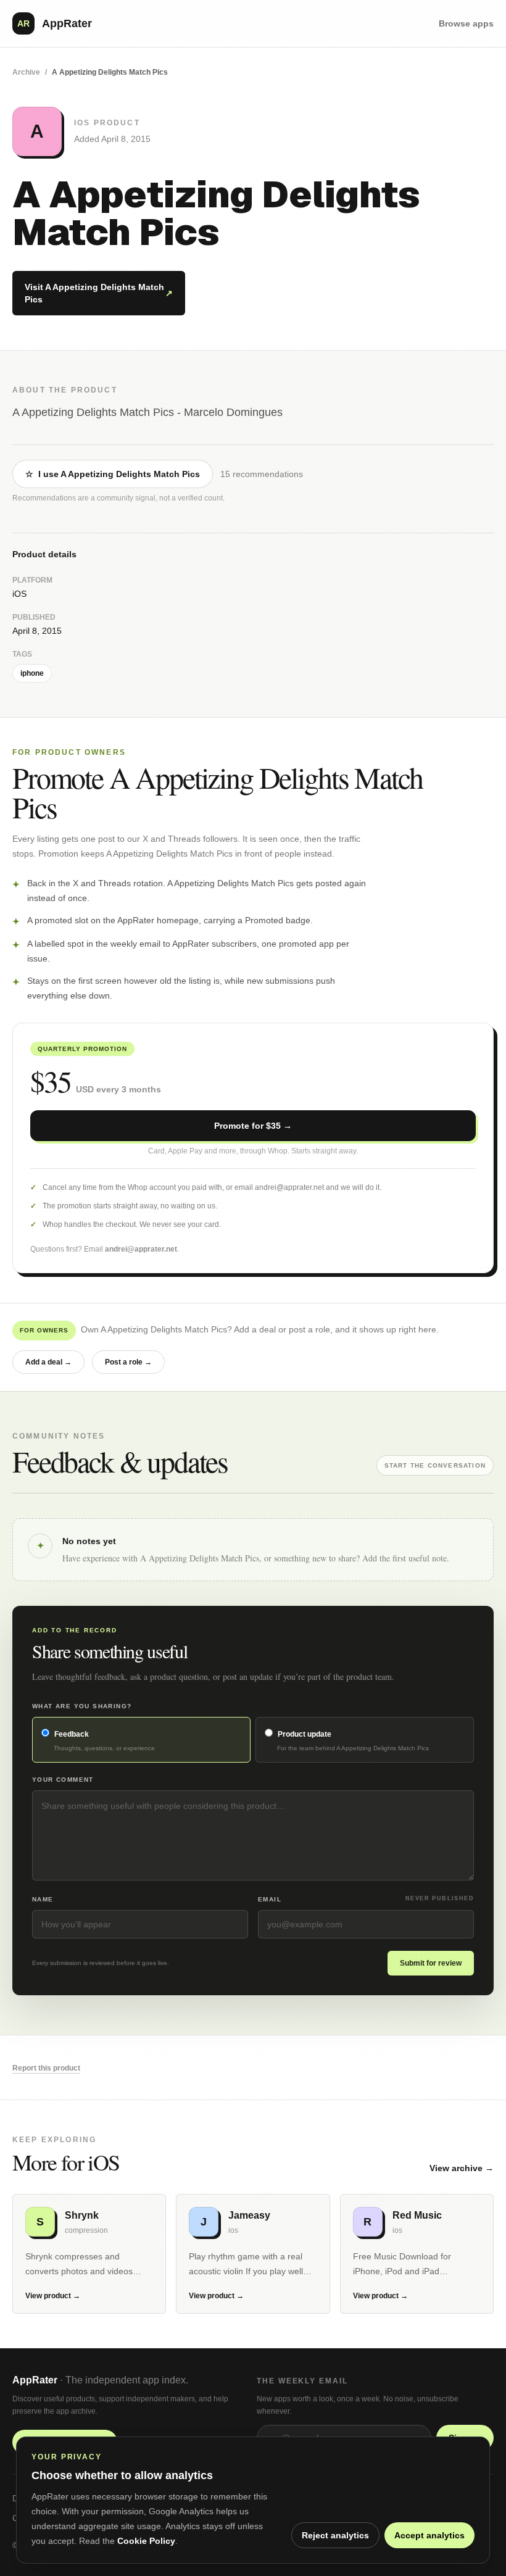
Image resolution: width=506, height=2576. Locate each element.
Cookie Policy (146, 2541)
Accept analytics (429, 2535)
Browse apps (466, 23)
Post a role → (128, 1362)
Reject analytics (335, 2535)
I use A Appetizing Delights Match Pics (113, 474)
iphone (32, 673)
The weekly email (302, 2381)
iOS (19, 594)
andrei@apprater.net (141, 1249)
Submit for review (431, 1963)
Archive (26, 72)
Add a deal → (48, 1362)
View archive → (462, 2168)
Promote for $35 (253, 1126)
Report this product (46, 2068)
